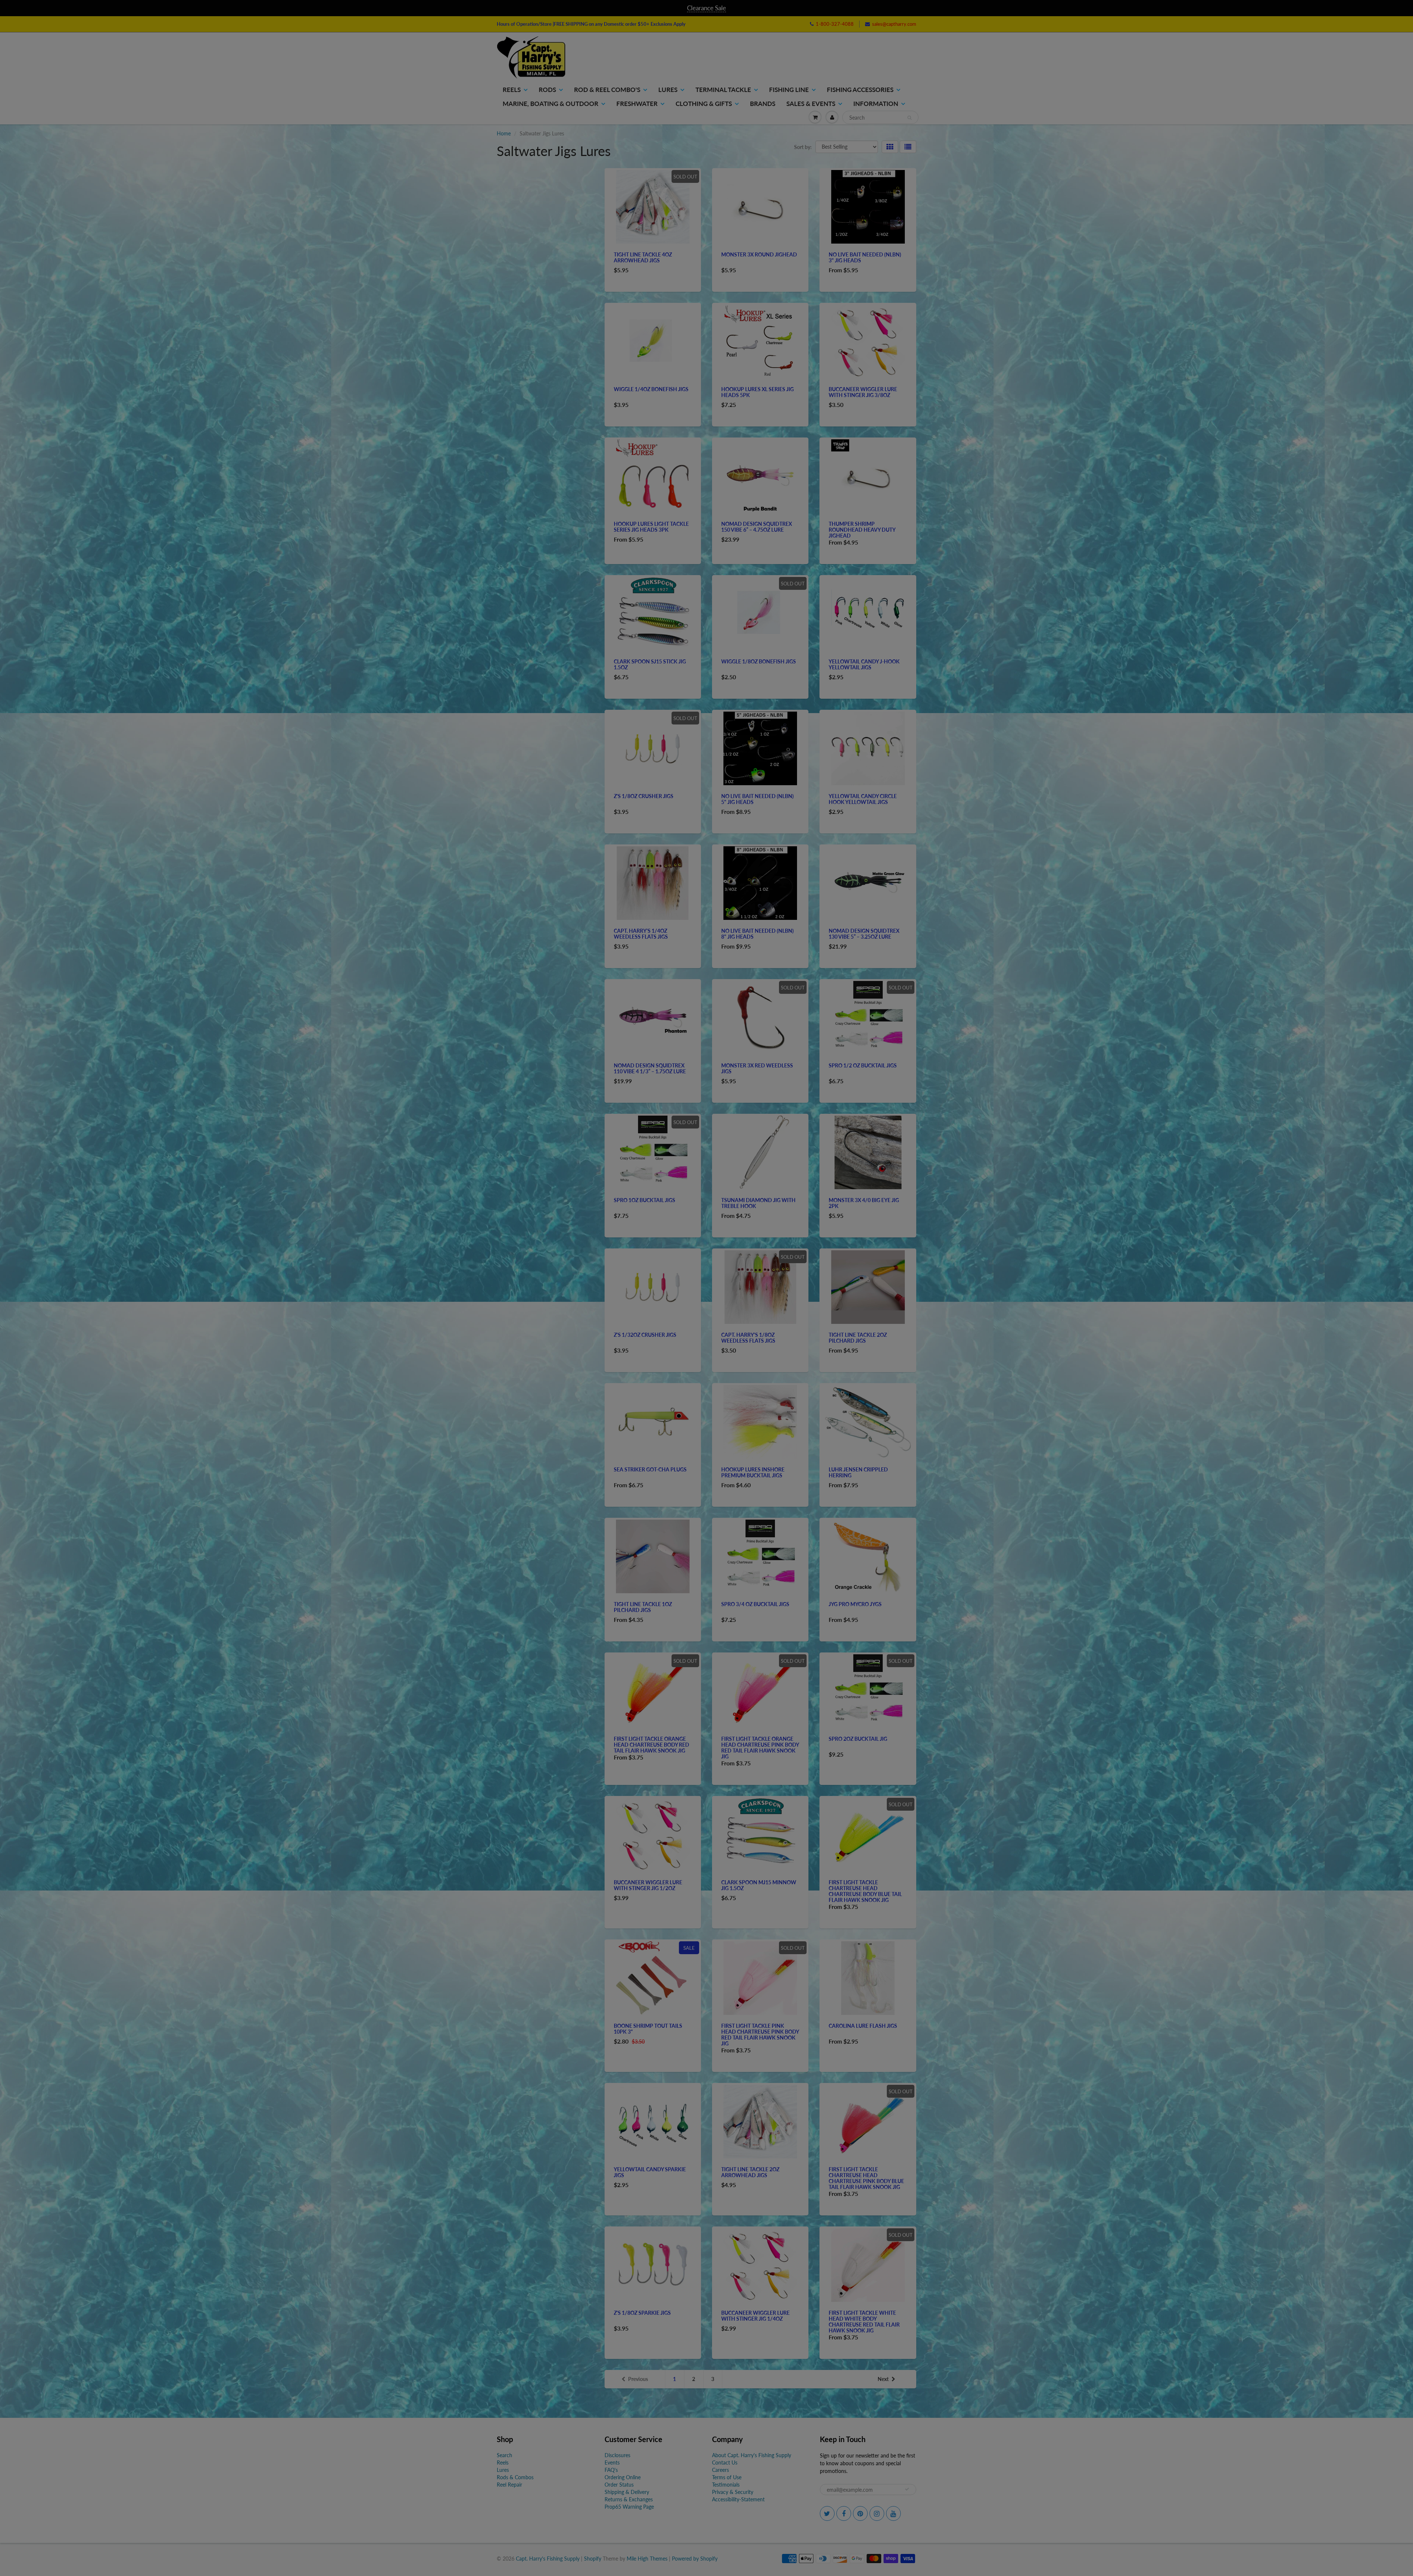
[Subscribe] (810, 138)
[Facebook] (761, 162)
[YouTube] (815, 162)
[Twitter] (743, 162)
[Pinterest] (779, 162)
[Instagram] (797, 162)
